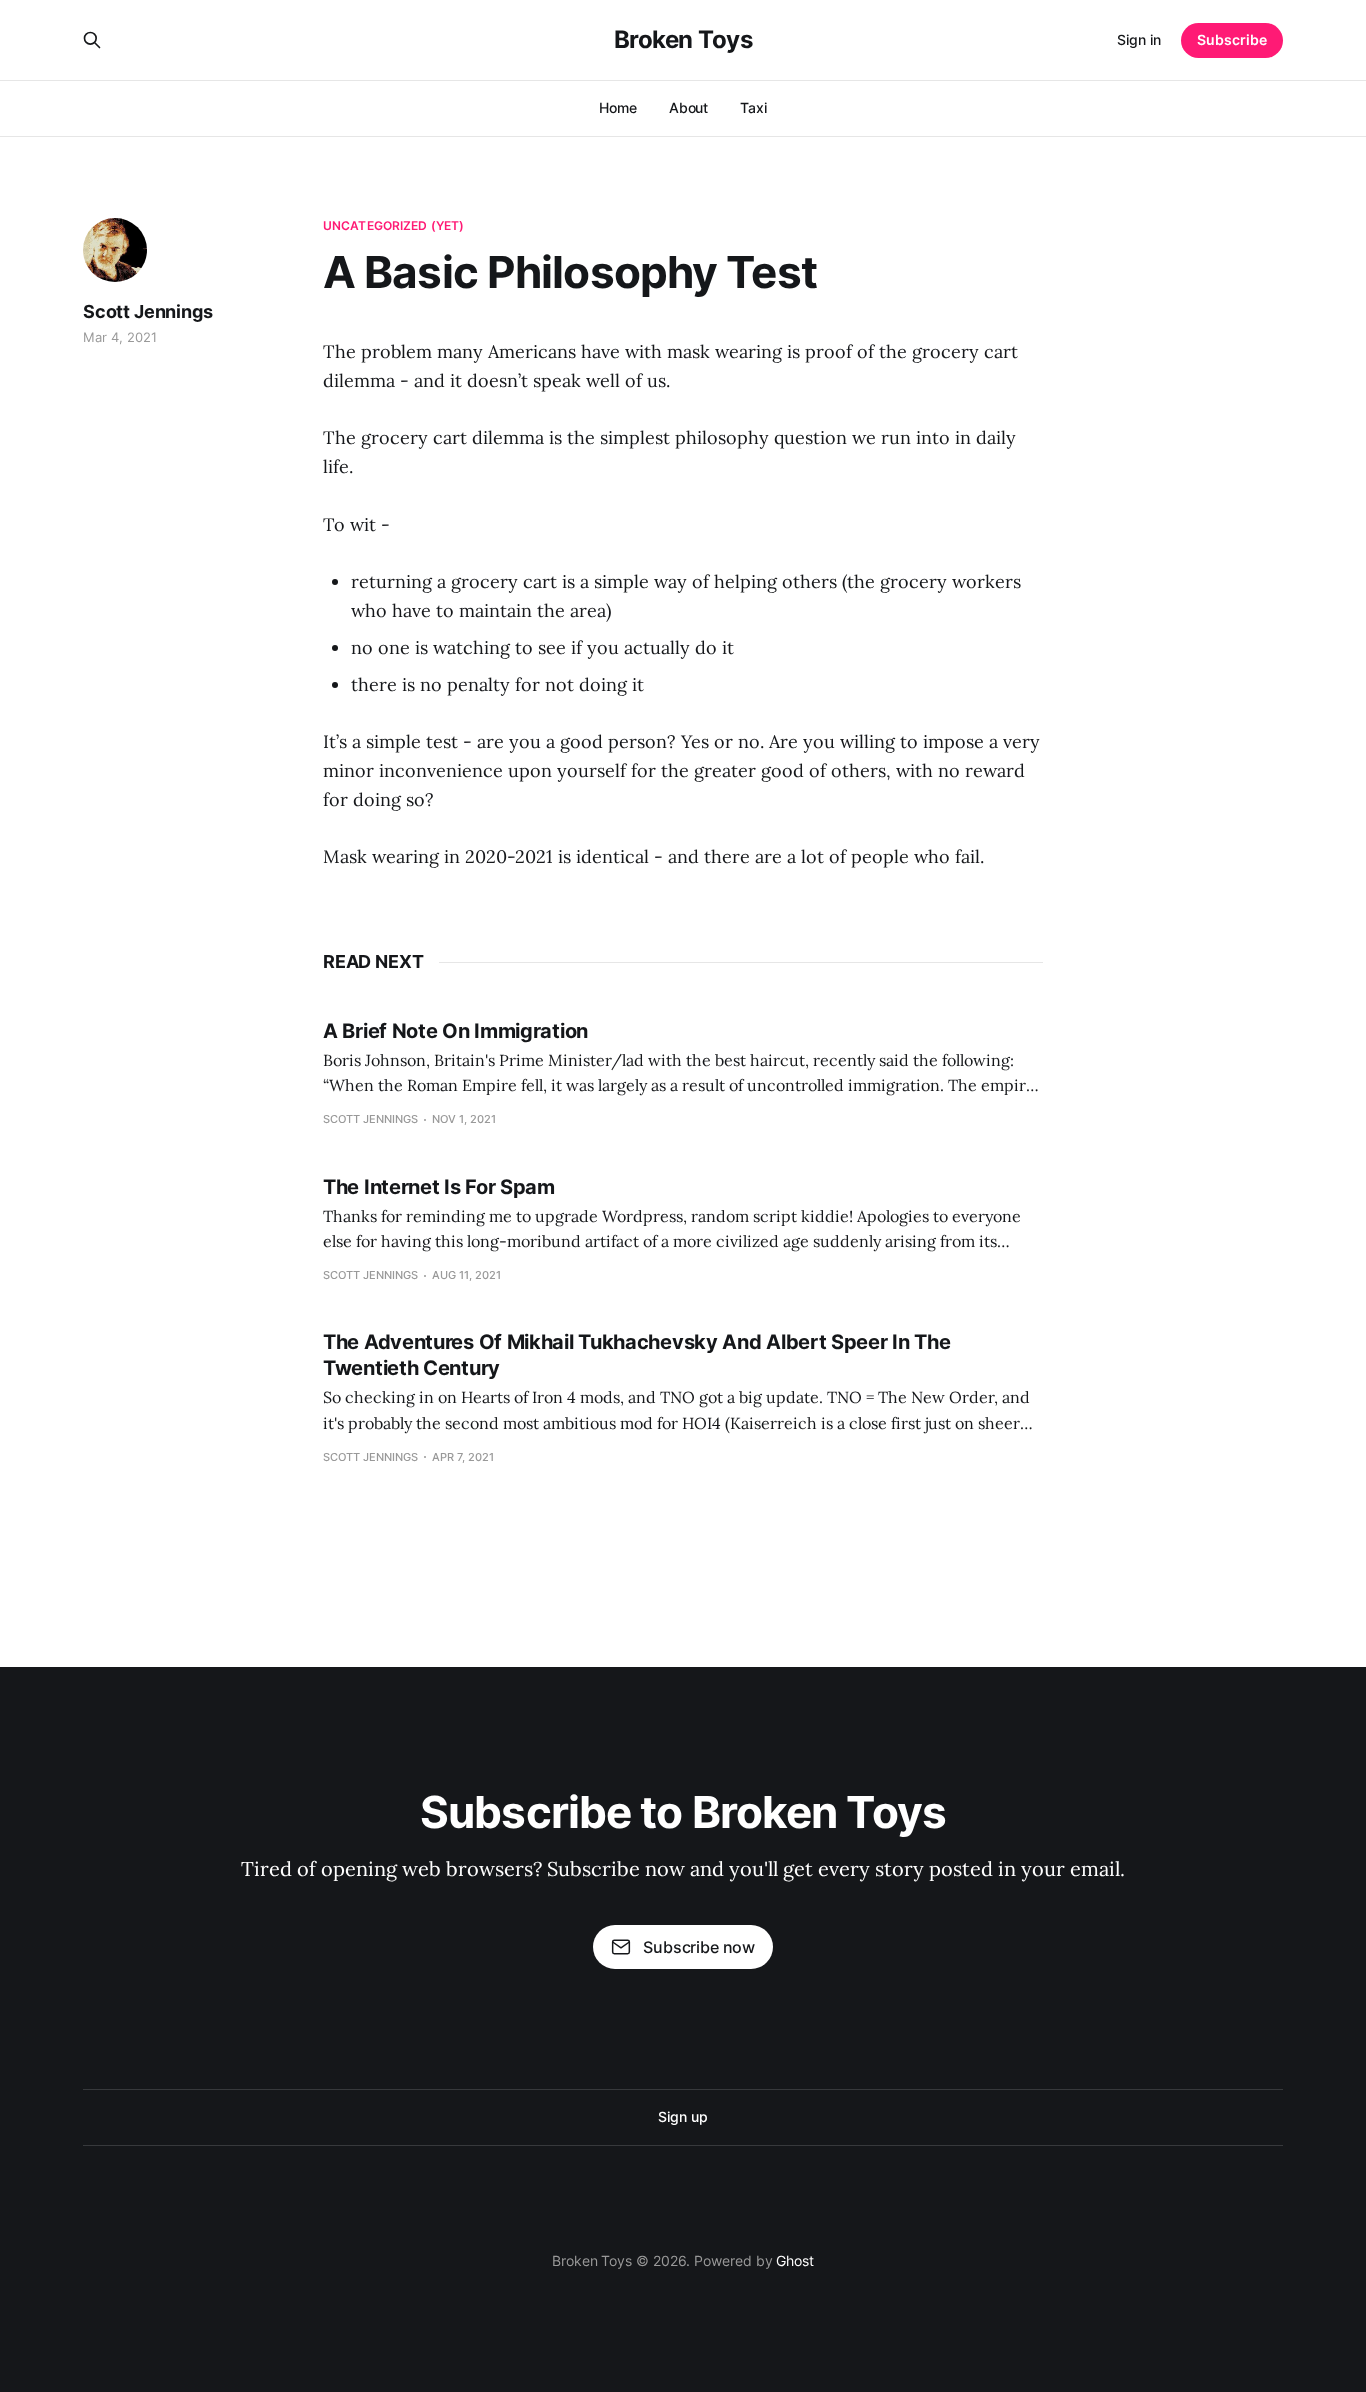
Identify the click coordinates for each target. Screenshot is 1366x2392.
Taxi (753, 107)
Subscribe (1232, 39)
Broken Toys (683, 40)
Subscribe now (699, 1947)
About (689, 107)
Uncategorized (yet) (393, 225)
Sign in (1139, 39)
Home (618, 107)
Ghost (795, 2260)
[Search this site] (92, 40)
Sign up (682, 2116)
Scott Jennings (147, 311)
